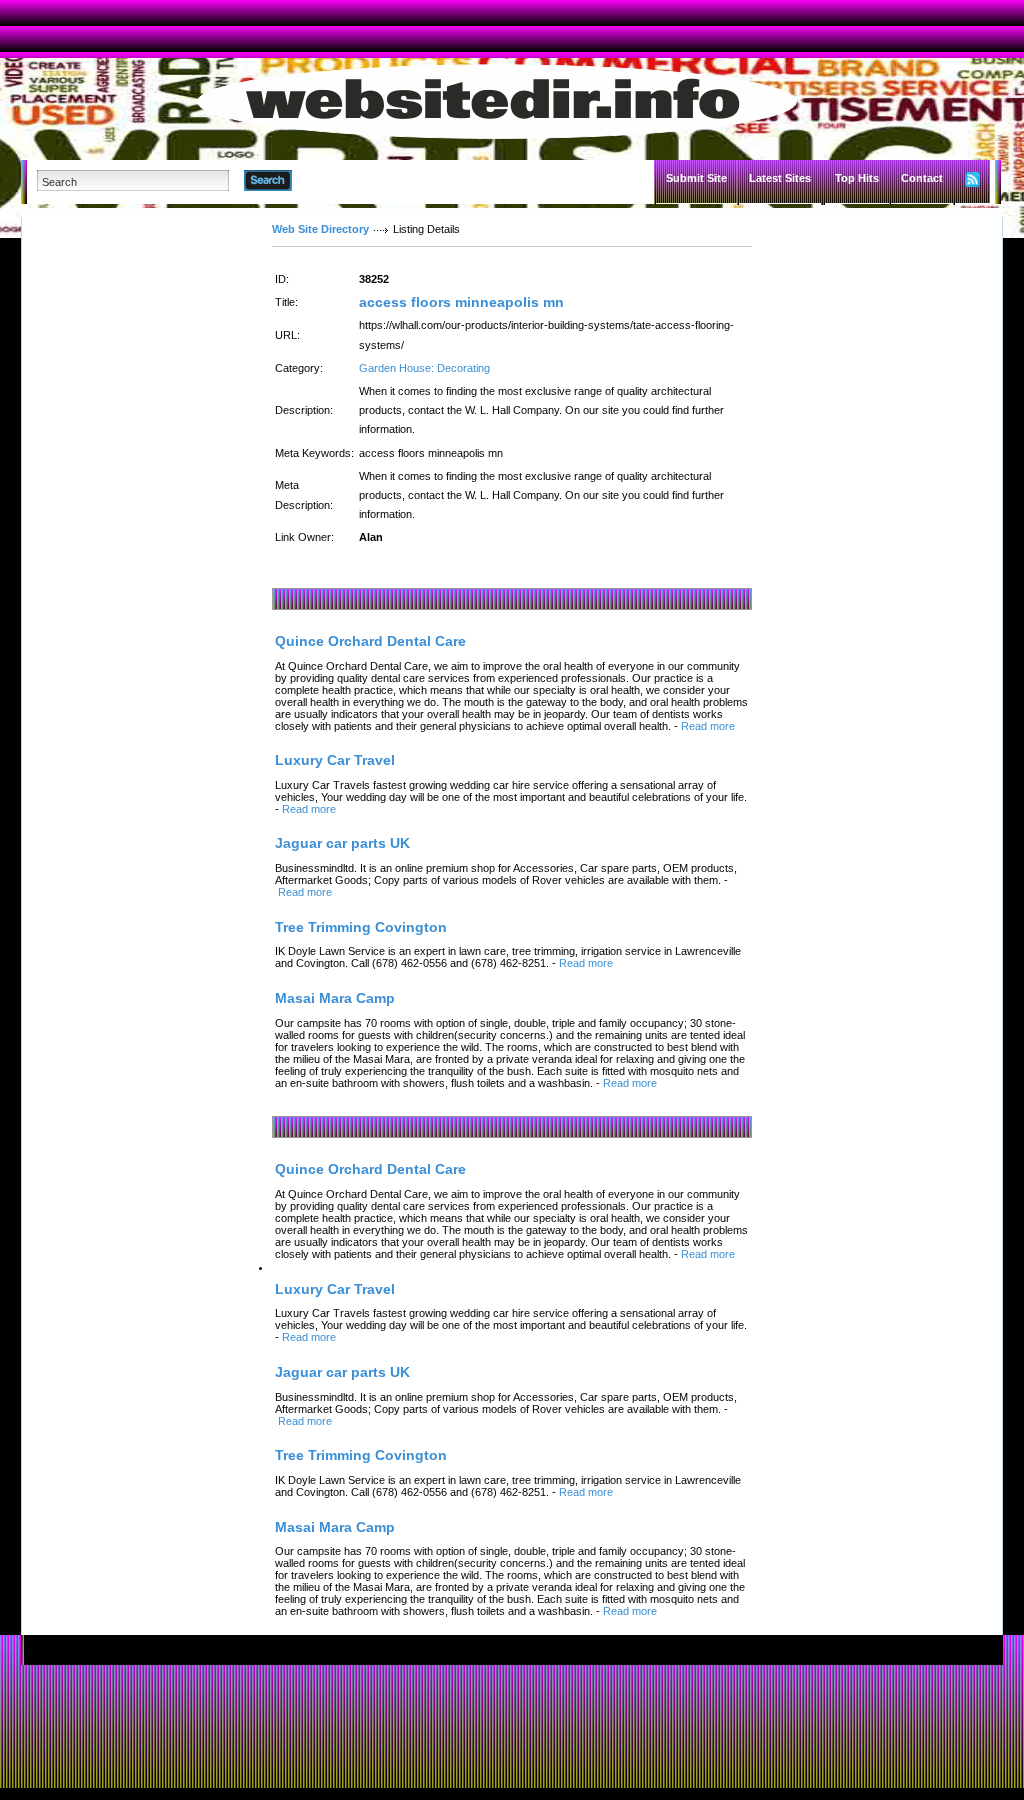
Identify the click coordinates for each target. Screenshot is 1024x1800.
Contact (922, 178)
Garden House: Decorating (424, 368)
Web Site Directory (320, 229)
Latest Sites (780, 178)
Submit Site (696, 178)
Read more (708, 726)
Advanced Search (343, 180)
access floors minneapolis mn (461, 302)
